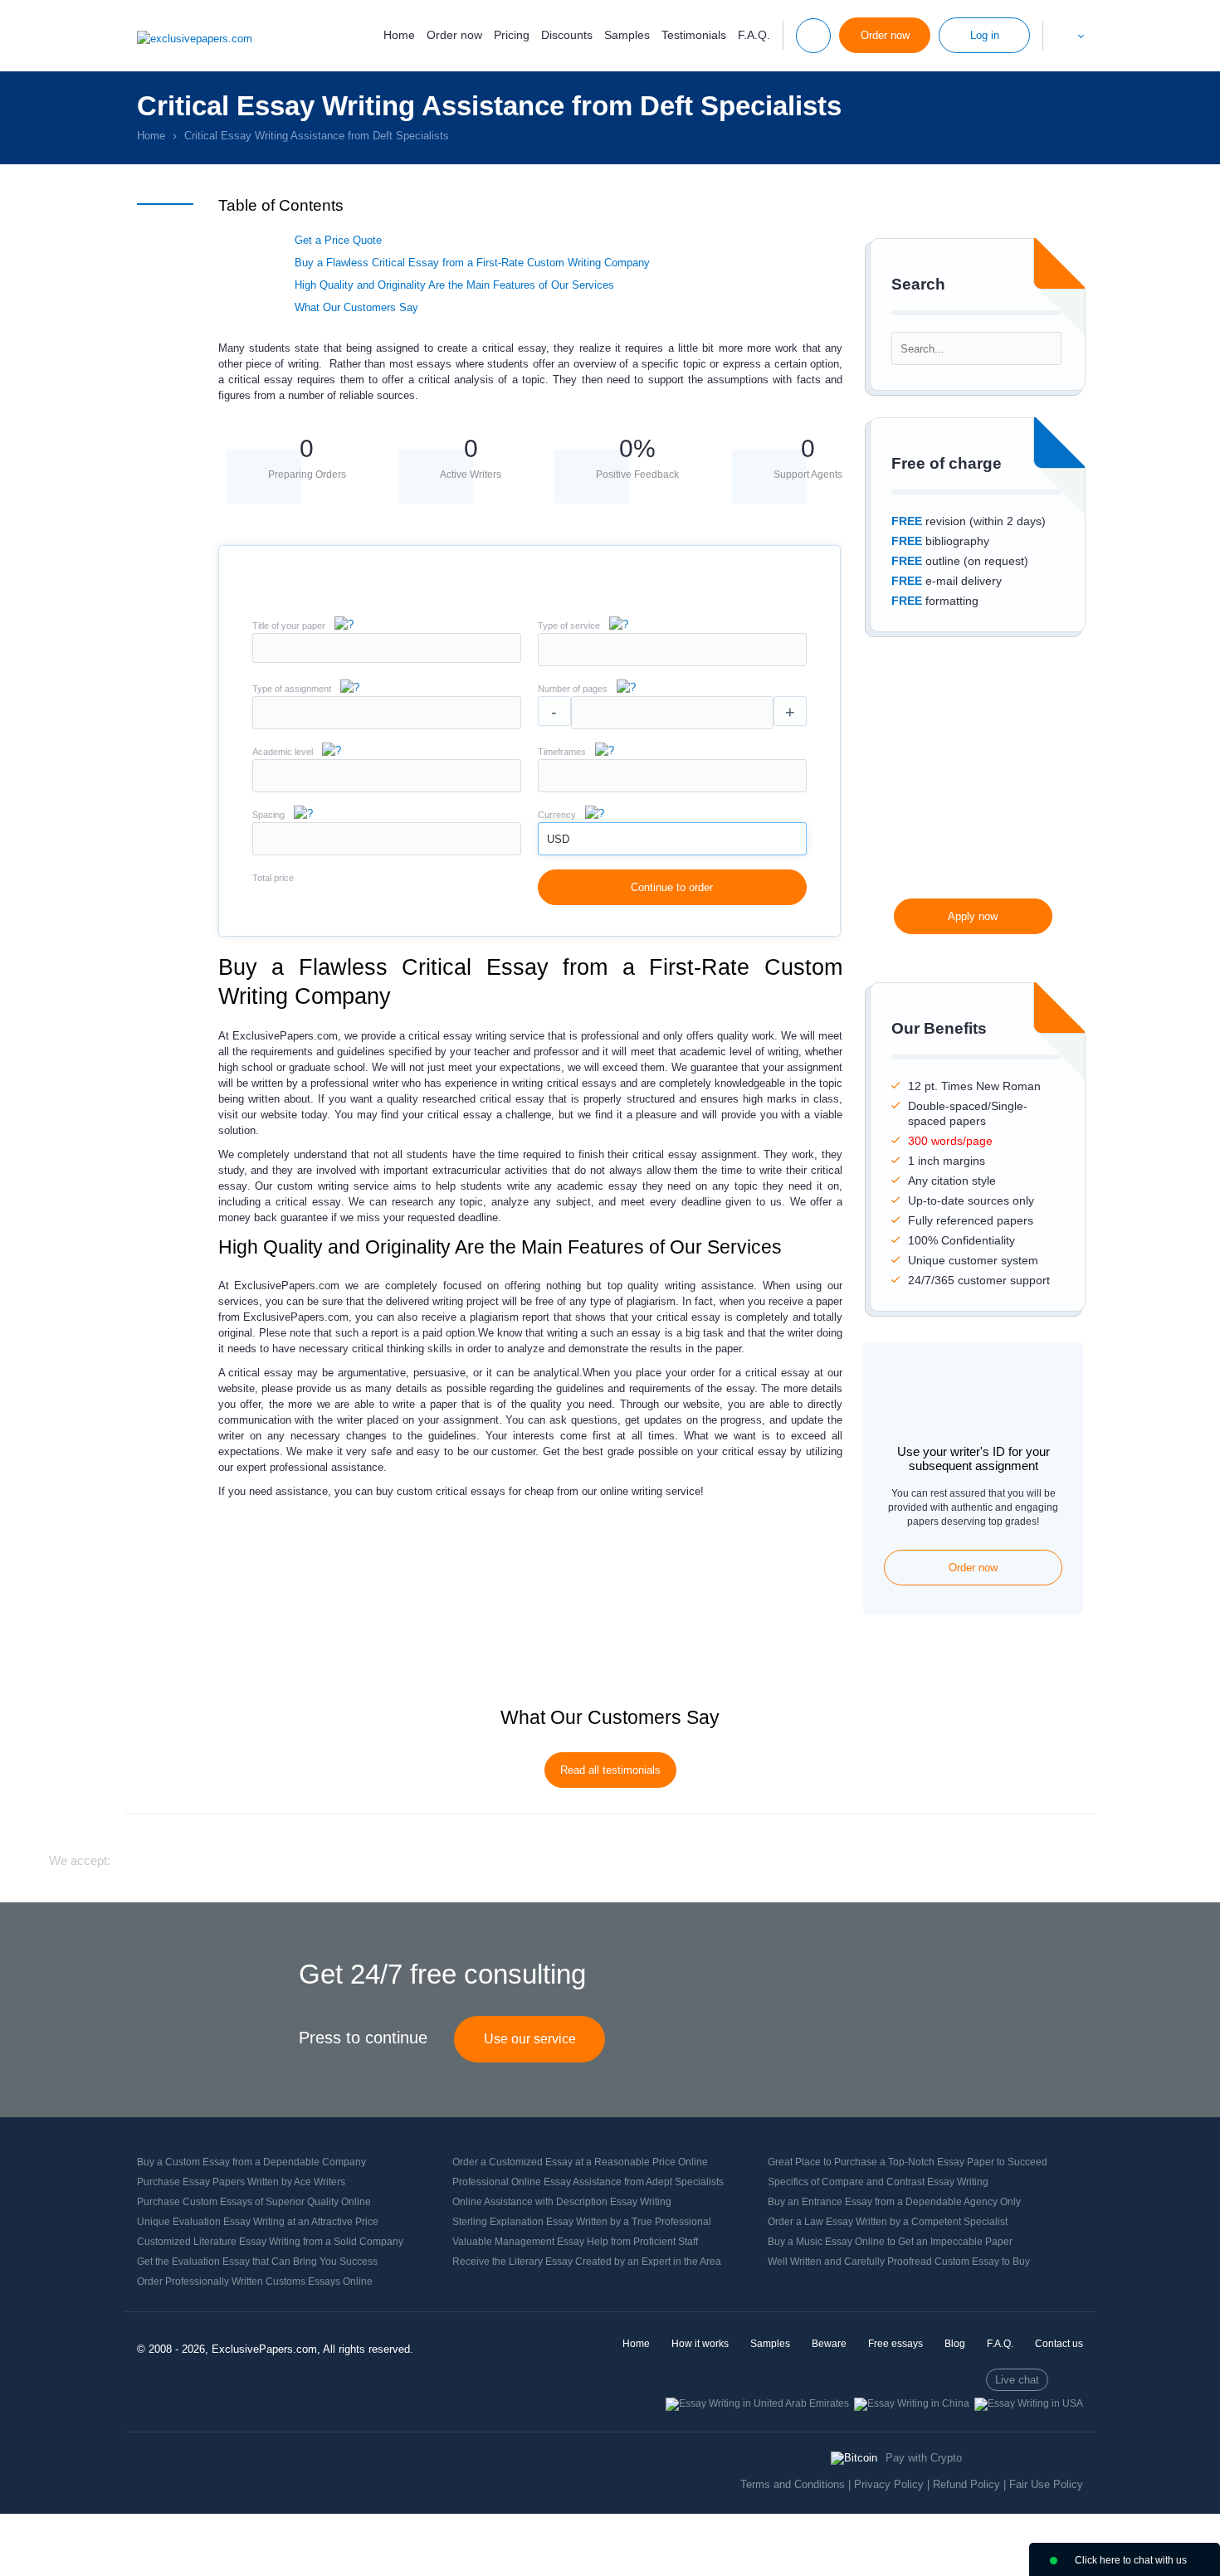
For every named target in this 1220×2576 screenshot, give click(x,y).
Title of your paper (289, 626)
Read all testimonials (610, 1770)
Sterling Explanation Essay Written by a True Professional (582, 2222)
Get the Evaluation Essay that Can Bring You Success (257, 2262)
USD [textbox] (558, 839)
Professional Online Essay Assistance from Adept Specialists (588, 2182)
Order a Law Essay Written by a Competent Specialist (888, 2222)
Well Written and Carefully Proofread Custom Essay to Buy (899, 2262)
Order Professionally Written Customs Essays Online (255, 2281)
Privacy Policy (889, 2484)
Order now (454, 35)
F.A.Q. (754, 35)
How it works (700, 2344)
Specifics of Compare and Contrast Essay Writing (878, 2182)
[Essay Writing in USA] (1029, 2403)
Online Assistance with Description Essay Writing (562, 2202)
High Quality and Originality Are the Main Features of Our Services (454, 285)
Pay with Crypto (924, 2458)
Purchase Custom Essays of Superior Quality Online (254, 2202)
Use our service (530, 2039)
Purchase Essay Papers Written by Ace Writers (241, 2182)
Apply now (973, 916)
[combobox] (672, 662)
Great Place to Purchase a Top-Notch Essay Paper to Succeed (908, 2162)
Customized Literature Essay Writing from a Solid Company (270, 2242)
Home (399, 35)
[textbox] (672, 650)
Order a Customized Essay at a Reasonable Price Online (580, 2162)
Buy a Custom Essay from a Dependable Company (251, 2162)
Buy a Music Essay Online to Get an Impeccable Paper (890, 2242)
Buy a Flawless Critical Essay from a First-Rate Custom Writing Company (472, 263)
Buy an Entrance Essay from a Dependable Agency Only (894, 2202)
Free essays (895, 2344)
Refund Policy (966, 2484)
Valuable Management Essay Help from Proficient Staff (575, 2242)
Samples (627, 35)
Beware (829, 2344)
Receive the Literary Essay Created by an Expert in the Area (587, 2262)
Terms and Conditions (793, 2484)
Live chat (1017, 2380)
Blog (955, 2344)
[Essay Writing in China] (912, 2403)
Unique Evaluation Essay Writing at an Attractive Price (258, 2222)
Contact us (1059, 2344)
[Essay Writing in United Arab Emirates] (757, 2403)
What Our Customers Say (356, 307)
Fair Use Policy (1046, 2484)
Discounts (567, 35)
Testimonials (694, 35)
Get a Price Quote (338, 240)
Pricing (512, 35)
